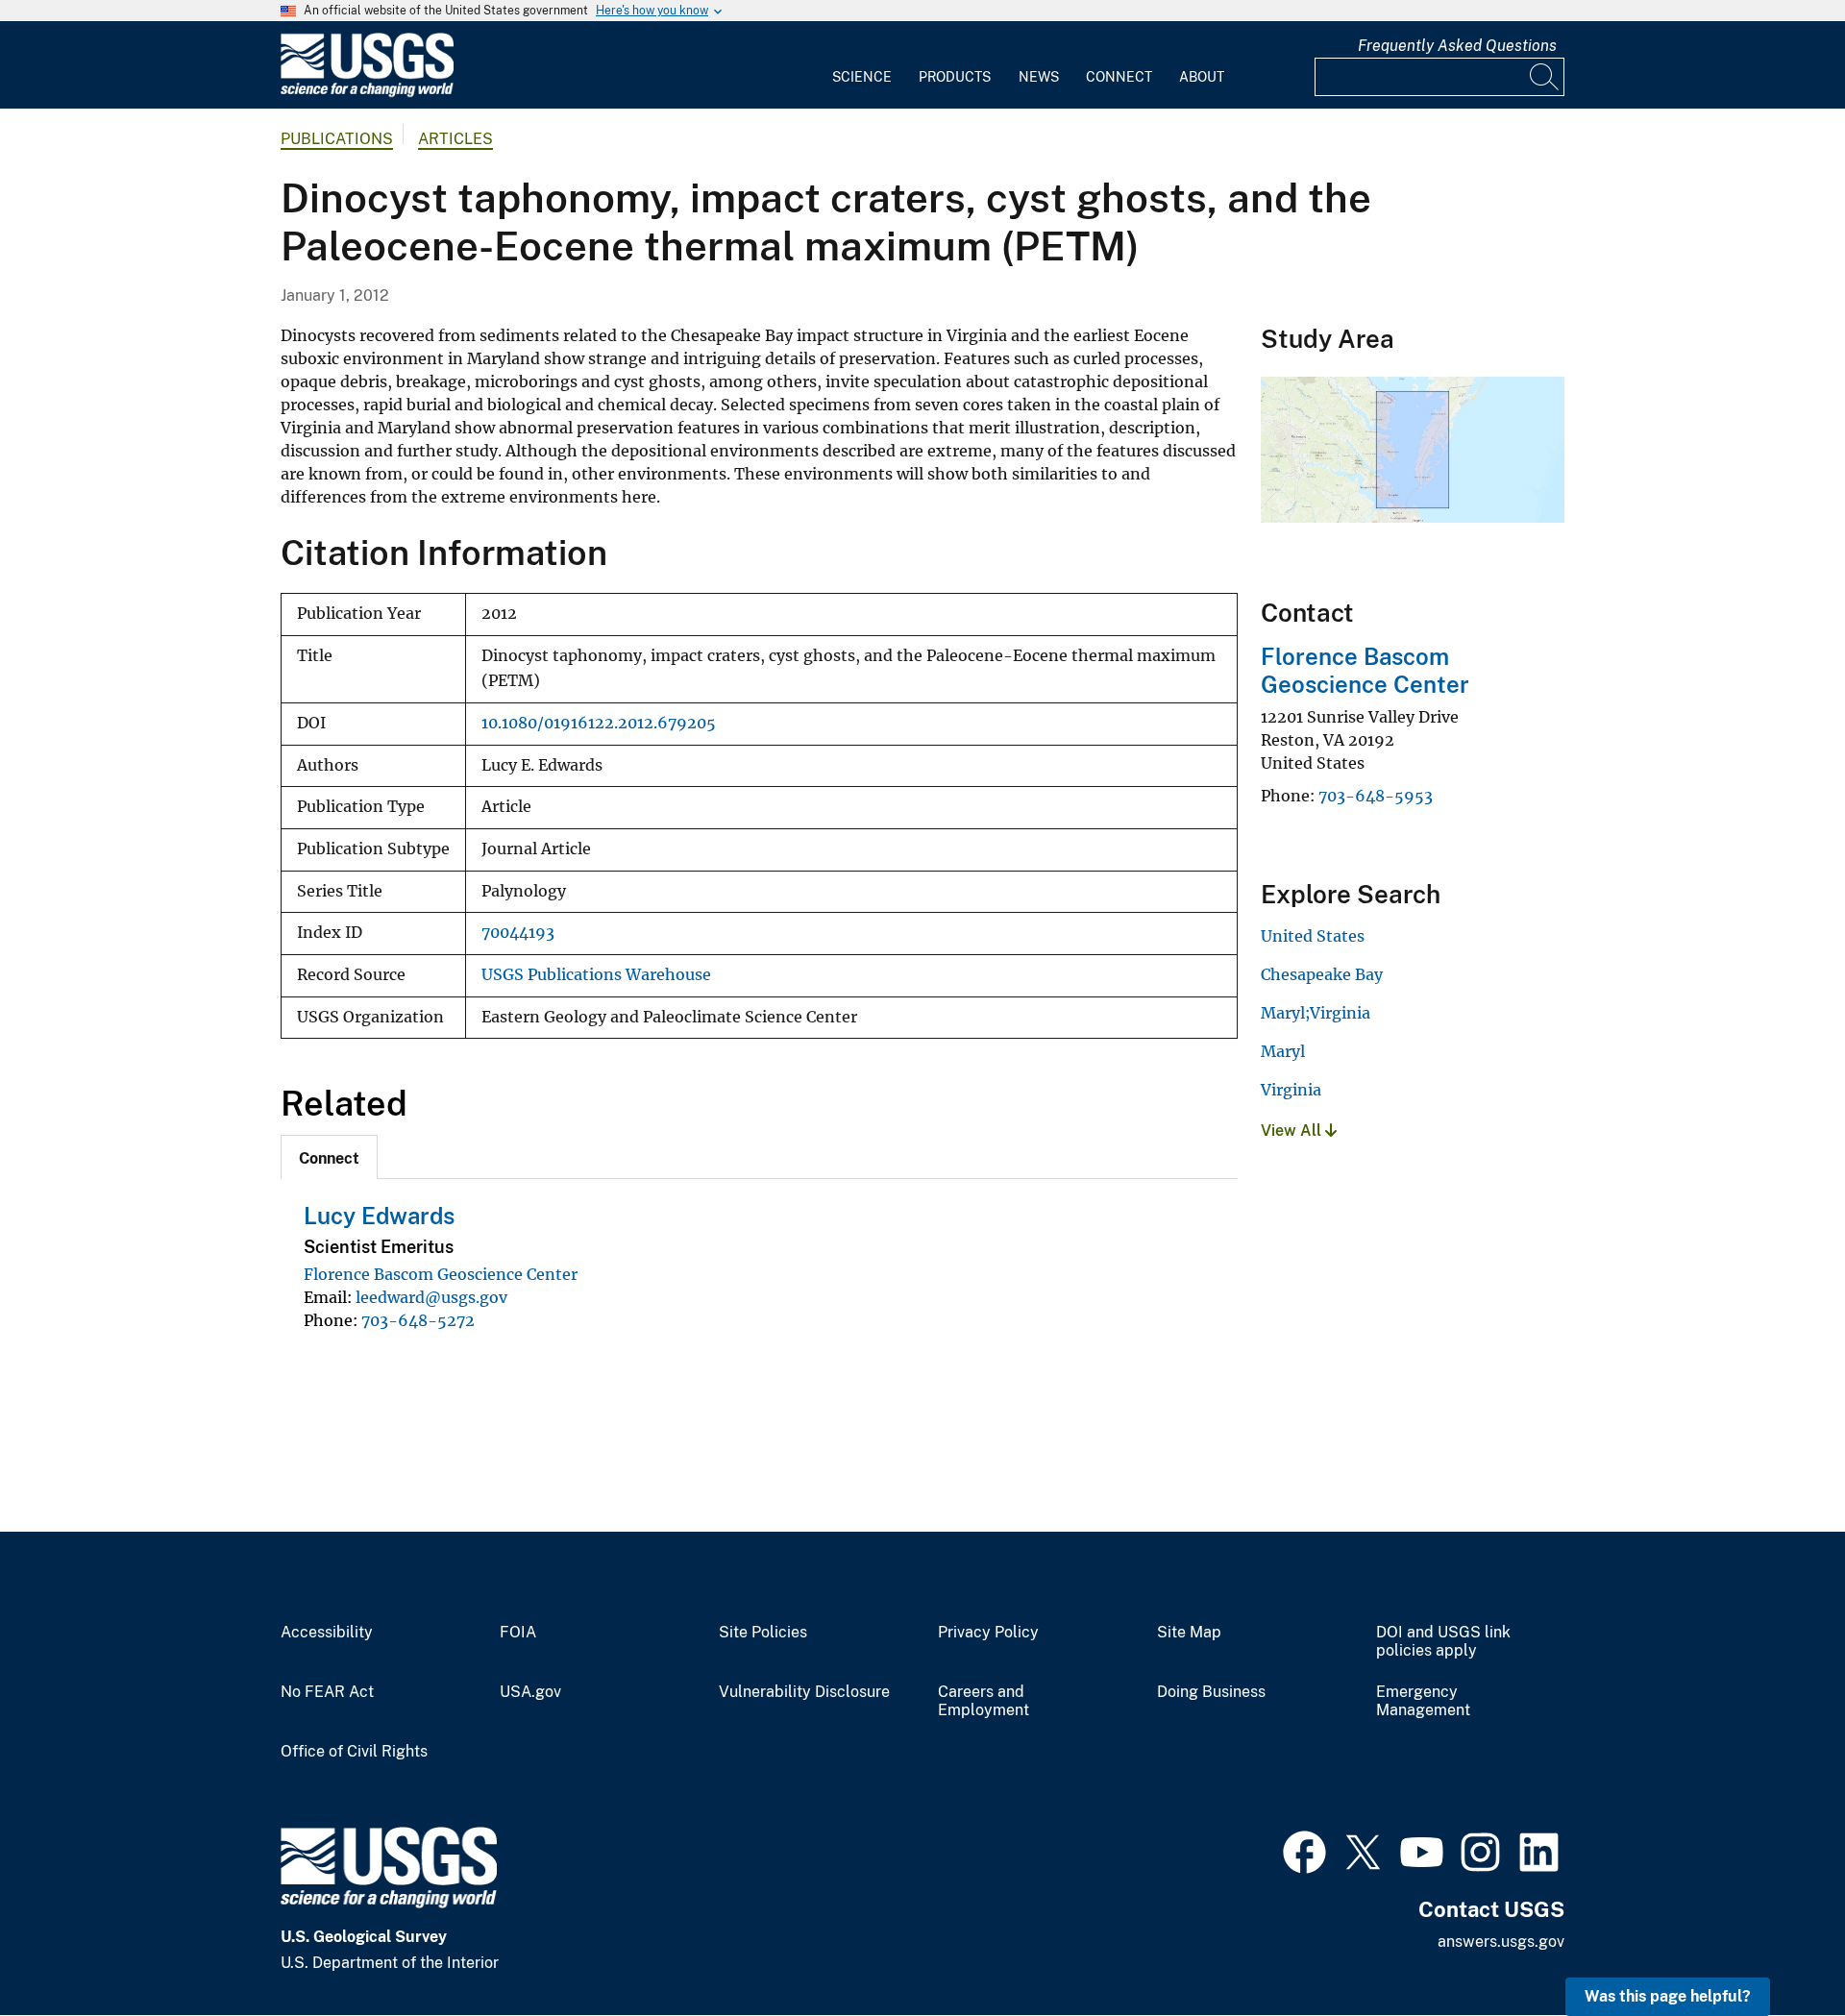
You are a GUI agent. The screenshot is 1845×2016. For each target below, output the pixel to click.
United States (1313, 936)
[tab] (329, 1157)
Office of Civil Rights (354, 1752)
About (1202, 77)
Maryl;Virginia (1316, 1013)
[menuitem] (862, 65)
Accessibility (327, 1633)
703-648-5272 (418, 1320)
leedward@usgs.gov (431, 1297)
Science (862, 77)
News (1039, 77)
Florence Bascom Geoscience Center (441, 1274)
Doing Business (1211, 1692)
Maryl (1283, 1051)
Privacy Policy (988, 1633)
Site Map (1189, 1633)
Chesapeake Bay (1322, 974)
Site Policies (763, 1633)
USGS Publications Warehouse (596, 975)
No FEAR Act (327, 1692)
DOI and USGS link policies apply (1443, 1642)
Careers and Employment (984, 1701)
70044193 (518, 933)
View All (1293, 1131)
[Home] (367, 93)
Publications (337, 139)
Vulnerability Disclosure (804, 1692)
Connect (1119, 77)
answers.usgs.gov (1501, 1942)
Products (955, 77)
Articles (455, 139)
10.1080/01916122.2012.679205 (599, 723)
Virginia (1291, 1090)
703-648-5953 (1376, 796)
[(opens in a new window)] (1304, 1850)
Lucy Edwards (379, 1216)
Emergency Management (1423, 1701)
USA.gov (530, 1692)
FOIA (518, 1633)
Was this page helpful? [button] (1668, 1996)
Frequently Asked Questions (1457, 46)
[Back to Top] (1775, 1946)
